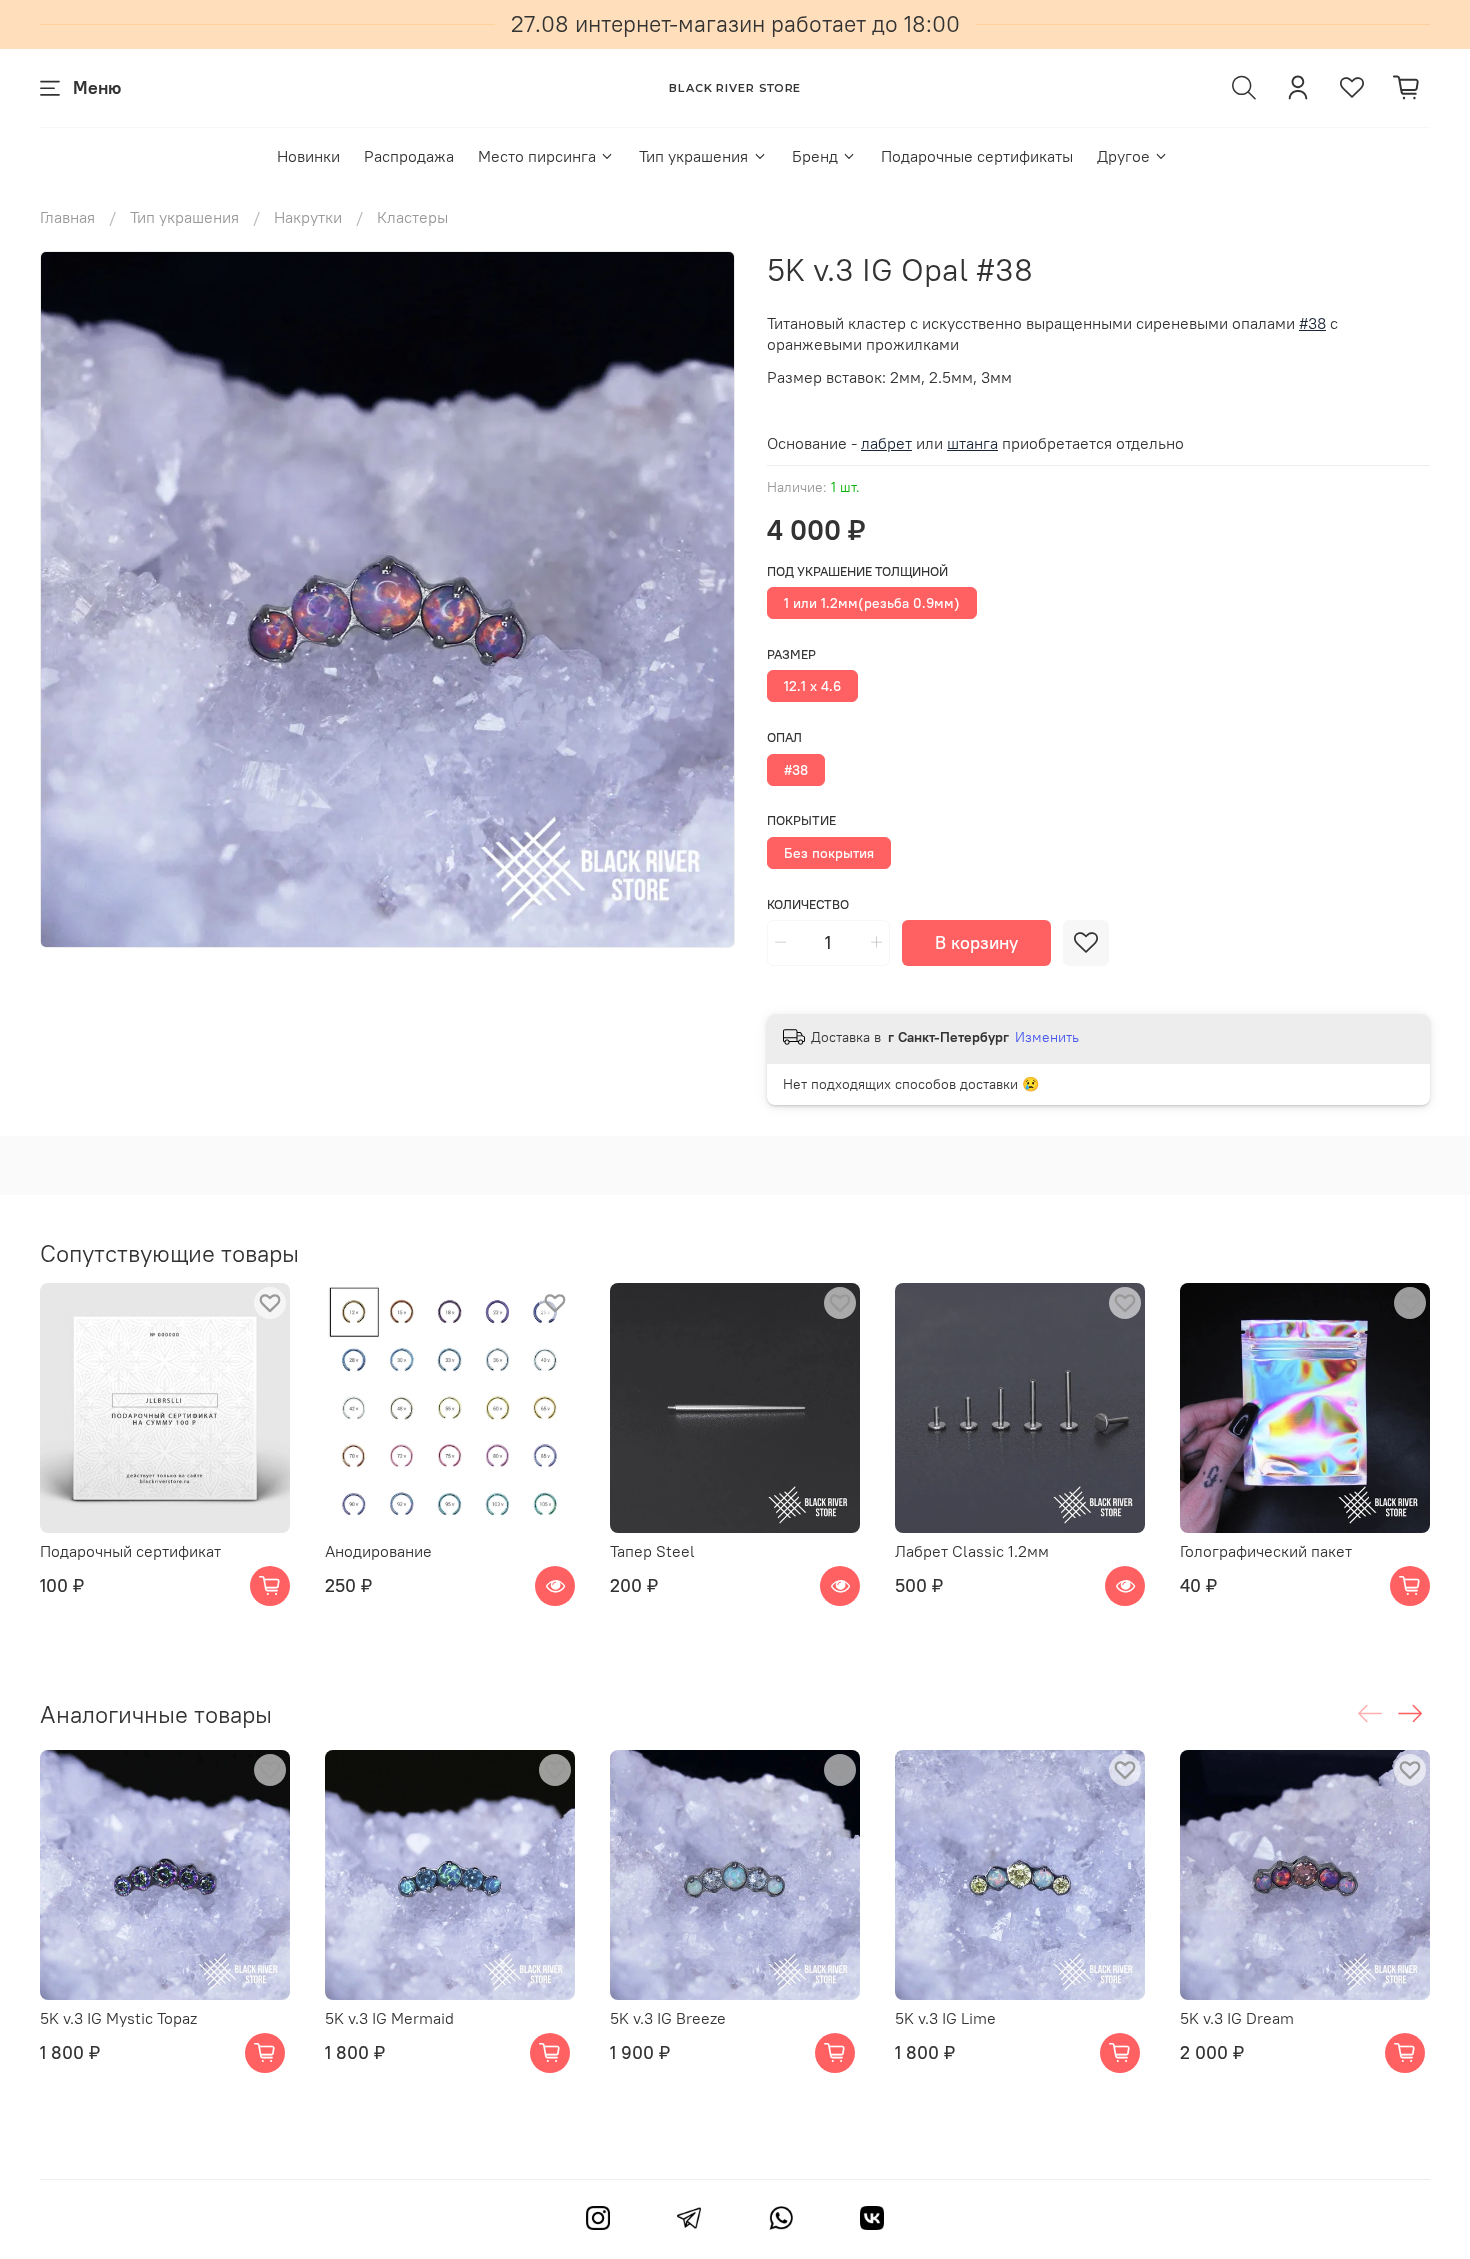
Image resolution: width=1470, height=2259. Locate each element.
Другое (1123, 156)
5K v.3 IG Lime (945, 2018)
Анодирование (378, 1551)
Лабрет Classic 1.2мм (972, 1551)
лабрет (886, 443)
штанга (972, 443)
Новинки (308, 156)
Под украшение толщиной (857, 571)
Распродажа (409, 156)
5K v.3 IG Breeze (668, 2018)
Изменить (1047, 1037)
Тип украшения (693, 156)
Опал (784, 737)
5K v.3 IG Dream (1237, 2018)
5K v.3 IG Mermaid (389, 2018)
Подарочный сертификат (130, 1551)
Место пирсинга (537, 156)
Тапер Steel (652, 1551)
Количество (808, 904)
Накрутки (308, 217)
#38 (796, 770)
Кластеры (412, 217)
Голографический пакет (1266, 1551)
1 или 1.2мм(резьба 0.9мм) (872, 603)
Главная (67, 217)
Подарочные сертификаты (977, 156)
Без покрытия (829, 853)
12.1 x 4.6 (812, 686)
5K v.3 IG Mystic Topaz (118, 2018)
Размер (791, 654)
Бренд (815, 156)
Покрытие (801, 820)
